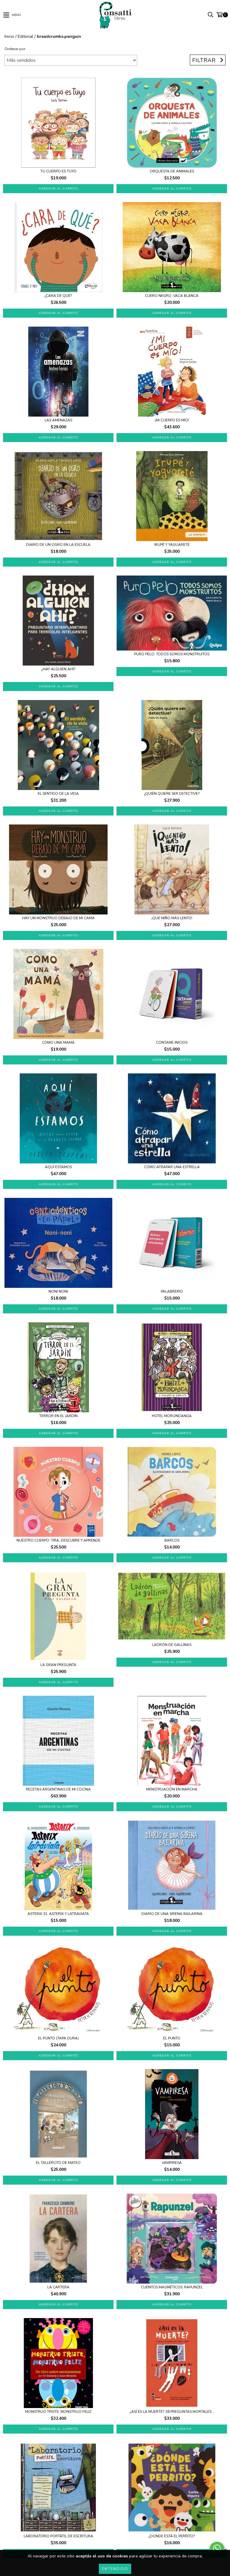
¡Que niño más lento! (172, 918)
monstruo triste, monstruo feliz (58, 2412)
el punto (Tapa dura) (58, 2038)
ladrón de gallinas (172, 1645)
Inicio (9, 36)
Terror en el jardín (58, 1416)
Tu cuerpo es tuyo (58, 171)
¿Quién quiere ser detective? (172, 794)
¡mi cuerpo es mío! (172, 420)
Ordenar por (15, 49)
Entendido (115, 2569)
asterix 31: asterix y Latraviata (58, 1914)
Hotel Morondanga (172, 1416)
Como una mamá (58, 1043)
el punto (172, 2038)
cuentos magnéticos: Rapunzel (172, 2287)
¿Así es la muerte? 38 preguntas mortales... (172, 2412)
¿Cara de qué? (58, 296)
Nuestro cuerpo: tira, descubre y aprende (58, 1541)
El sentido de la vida (58, 794)
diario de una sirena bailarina (172, 1914)
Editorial (25, 36)
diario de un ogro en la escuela (58, 545)
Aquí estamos (58, 1167)
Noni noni (58, 1292)
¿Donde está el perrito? (172, 2536)
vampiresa (172, 2163)
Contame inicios (172, 1043)
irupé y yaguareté (172, 545)
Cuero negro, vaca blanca (172, 296)
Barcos (172, 1541)
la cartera (58, 2287)
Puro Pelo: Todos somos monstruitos (172, 654)
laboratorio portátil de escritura (58, 2536)
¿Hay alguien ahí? (58, 669)
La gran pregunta (58, 1665)
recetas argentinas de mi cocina (58, 1789)
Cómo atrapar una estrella (172, 1167)
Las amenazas (58, 420)
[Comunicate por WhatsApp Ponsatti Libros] (217, 2548)
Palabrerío (172, 1292)
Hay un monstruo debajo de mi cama (58, 918)
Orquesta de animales (172, 171)
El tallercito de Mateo (58, 2163)
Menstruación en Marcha (172, 1789)
